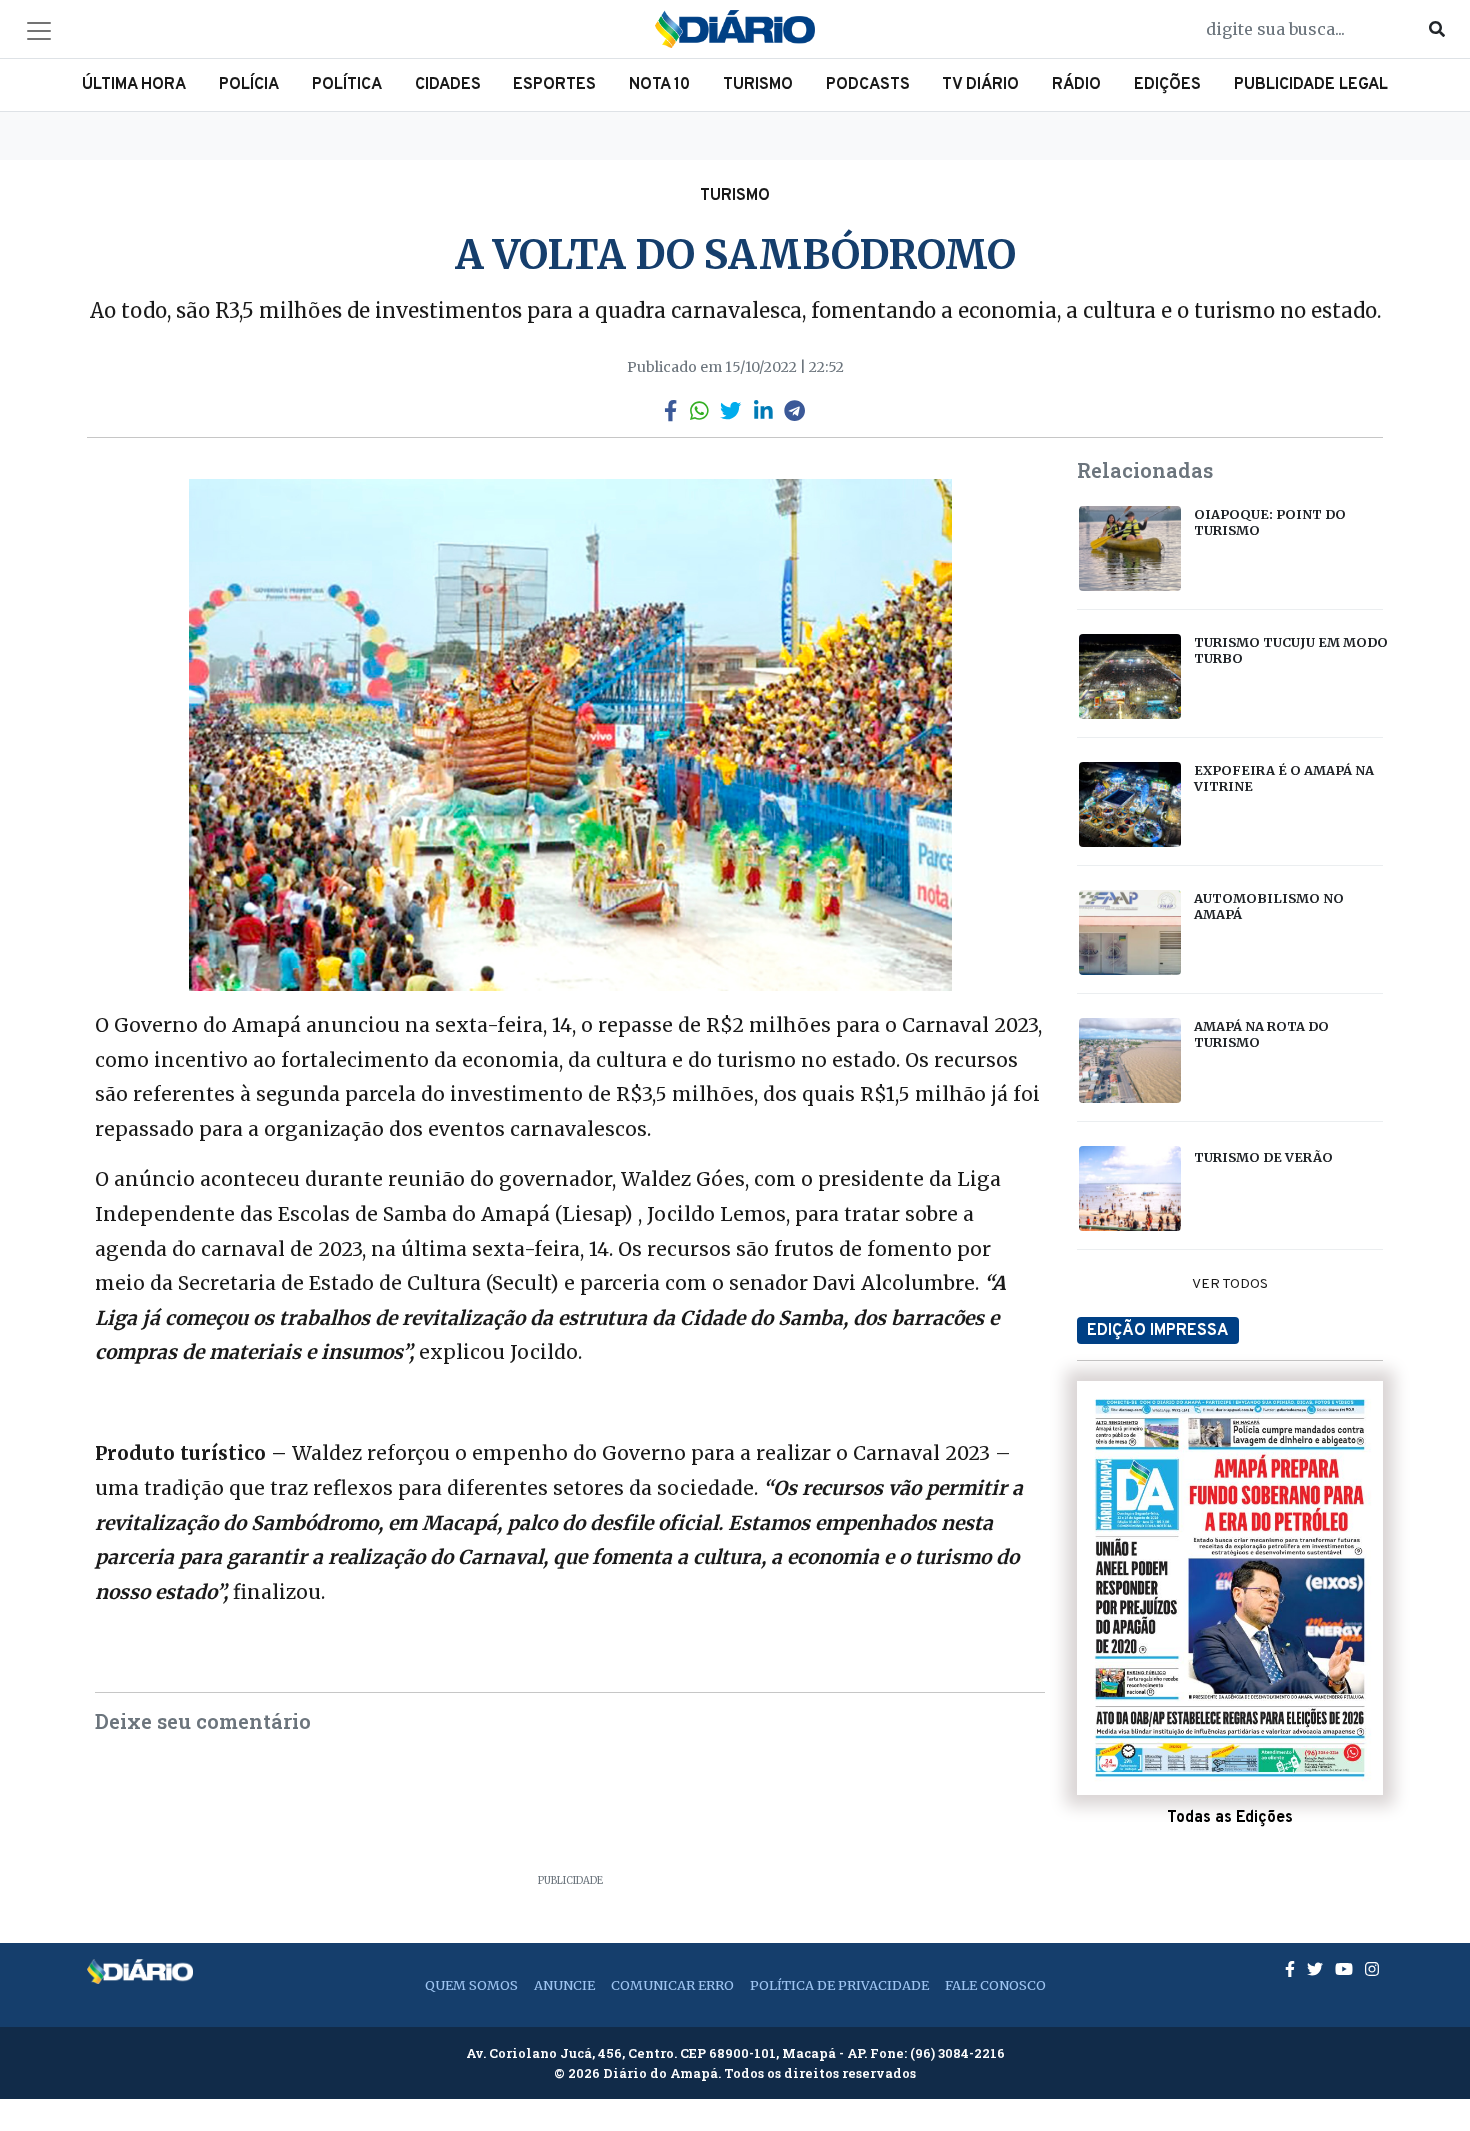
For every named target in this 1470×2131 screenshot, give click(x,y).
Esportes (554, 85)
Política (347, 85)
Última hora (134, 85)
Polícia (249, 85)
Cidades (448, 85)
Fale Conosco (995, 1985)
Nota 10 (659, 85)
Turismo (758, 85)
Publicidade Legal (1311, 85)
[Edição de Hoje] (1230, 1588)
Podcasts (868, 85)
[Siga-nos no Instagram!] (1372, 1969)
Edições (1167, 85)
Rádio (1076, 85)
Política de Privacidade (839, 1985)
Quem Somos (471, 1985)
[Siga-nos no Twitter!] (1317, 1969)
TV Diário (980, 85)
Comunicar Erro (672, 1985)
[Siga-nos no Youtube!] (1346, 1969)
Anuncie (564, 1985)
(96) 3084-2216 (957, 2053)
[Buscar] (1437, 29)
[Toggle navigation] (39, 31)
